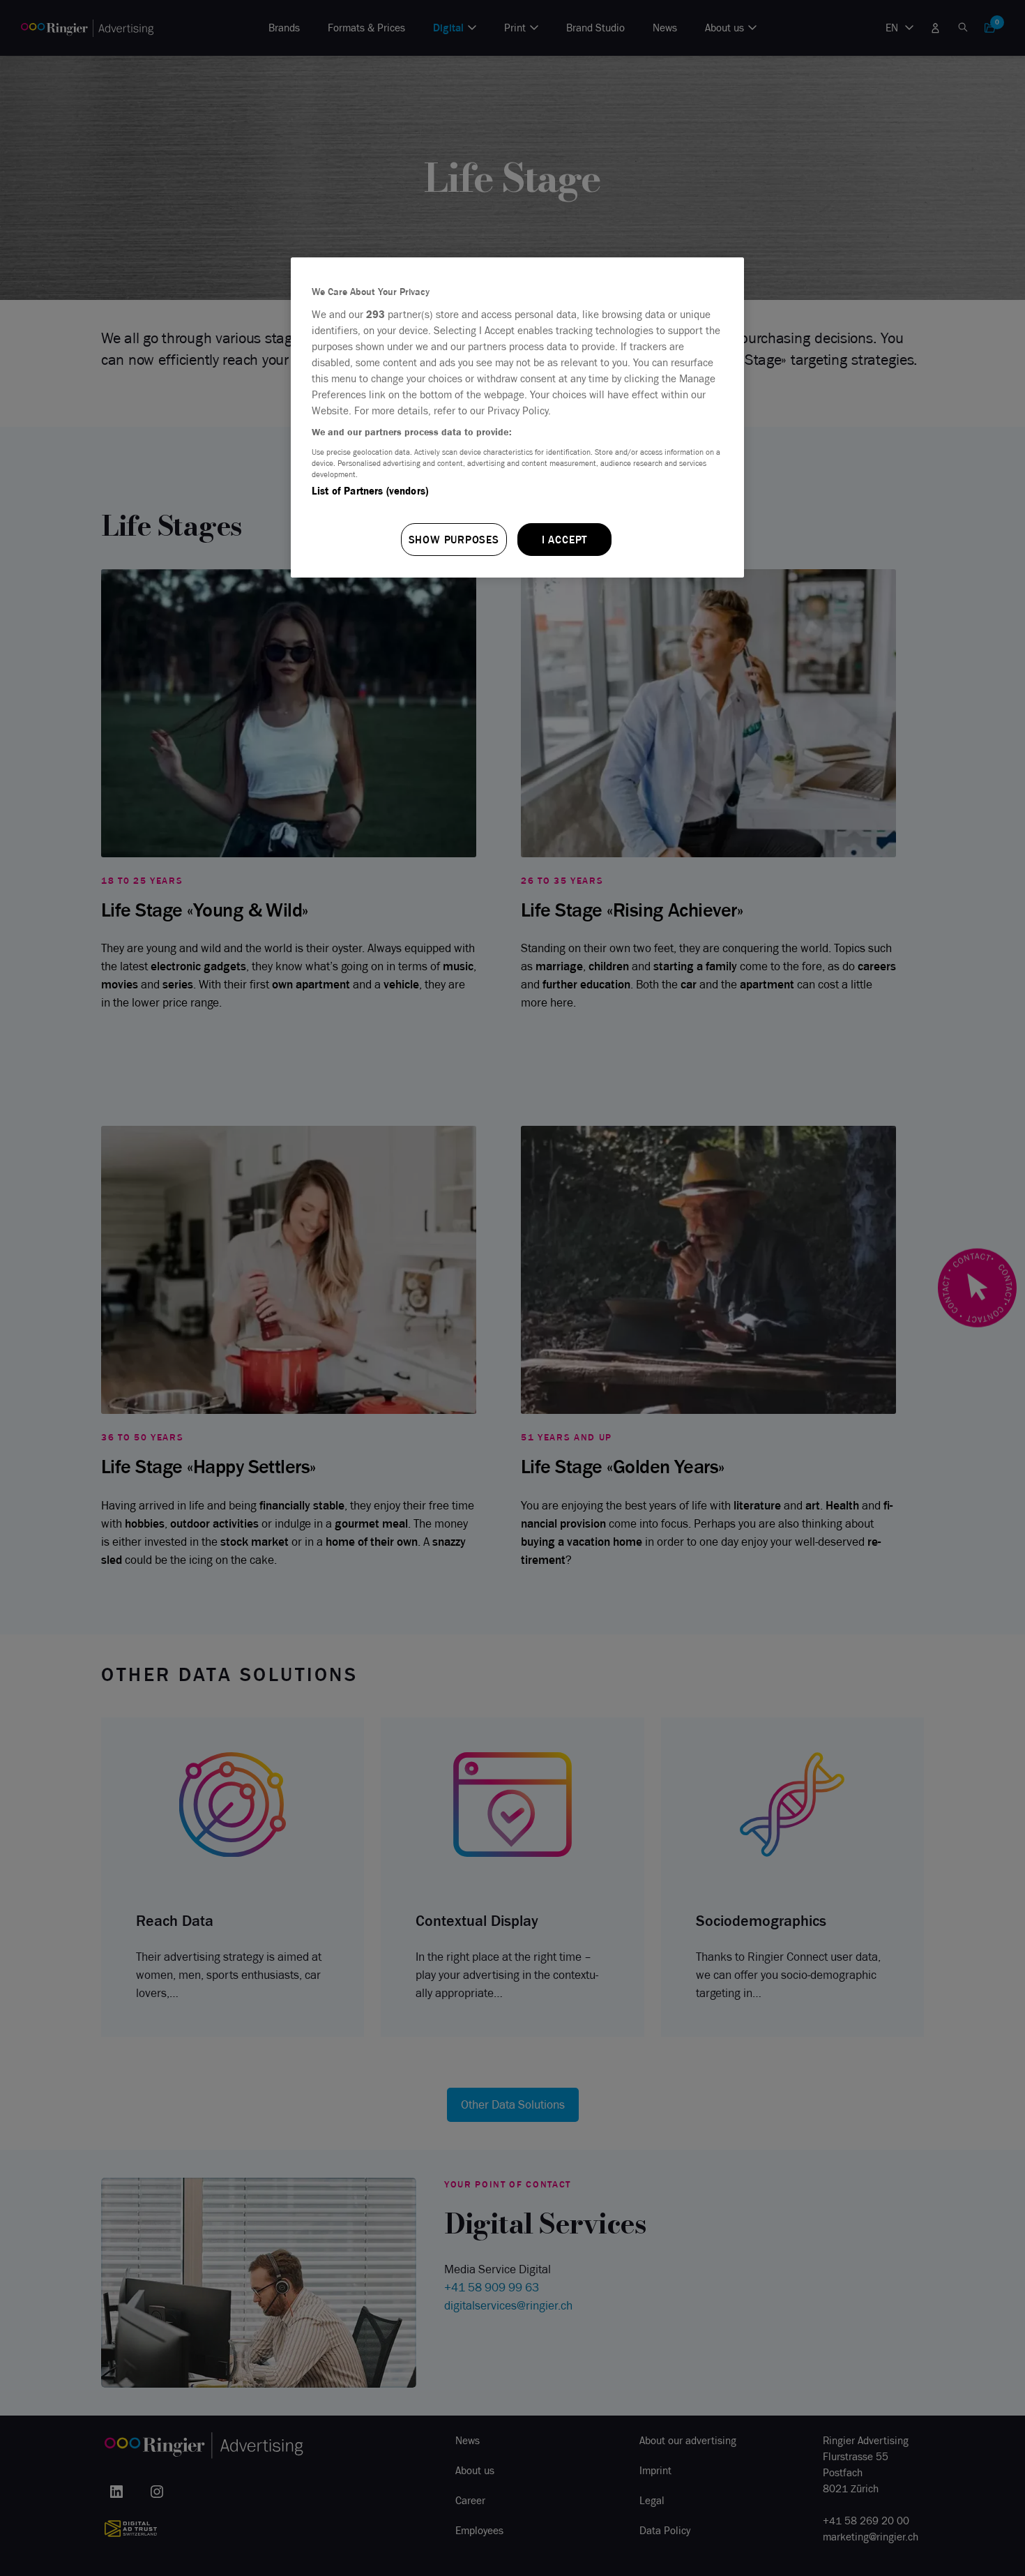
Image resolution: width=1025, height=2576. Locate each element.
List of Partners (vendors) (370, 491)
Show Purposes (454, 540)
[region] (517, 417)
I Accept (564, 540)
